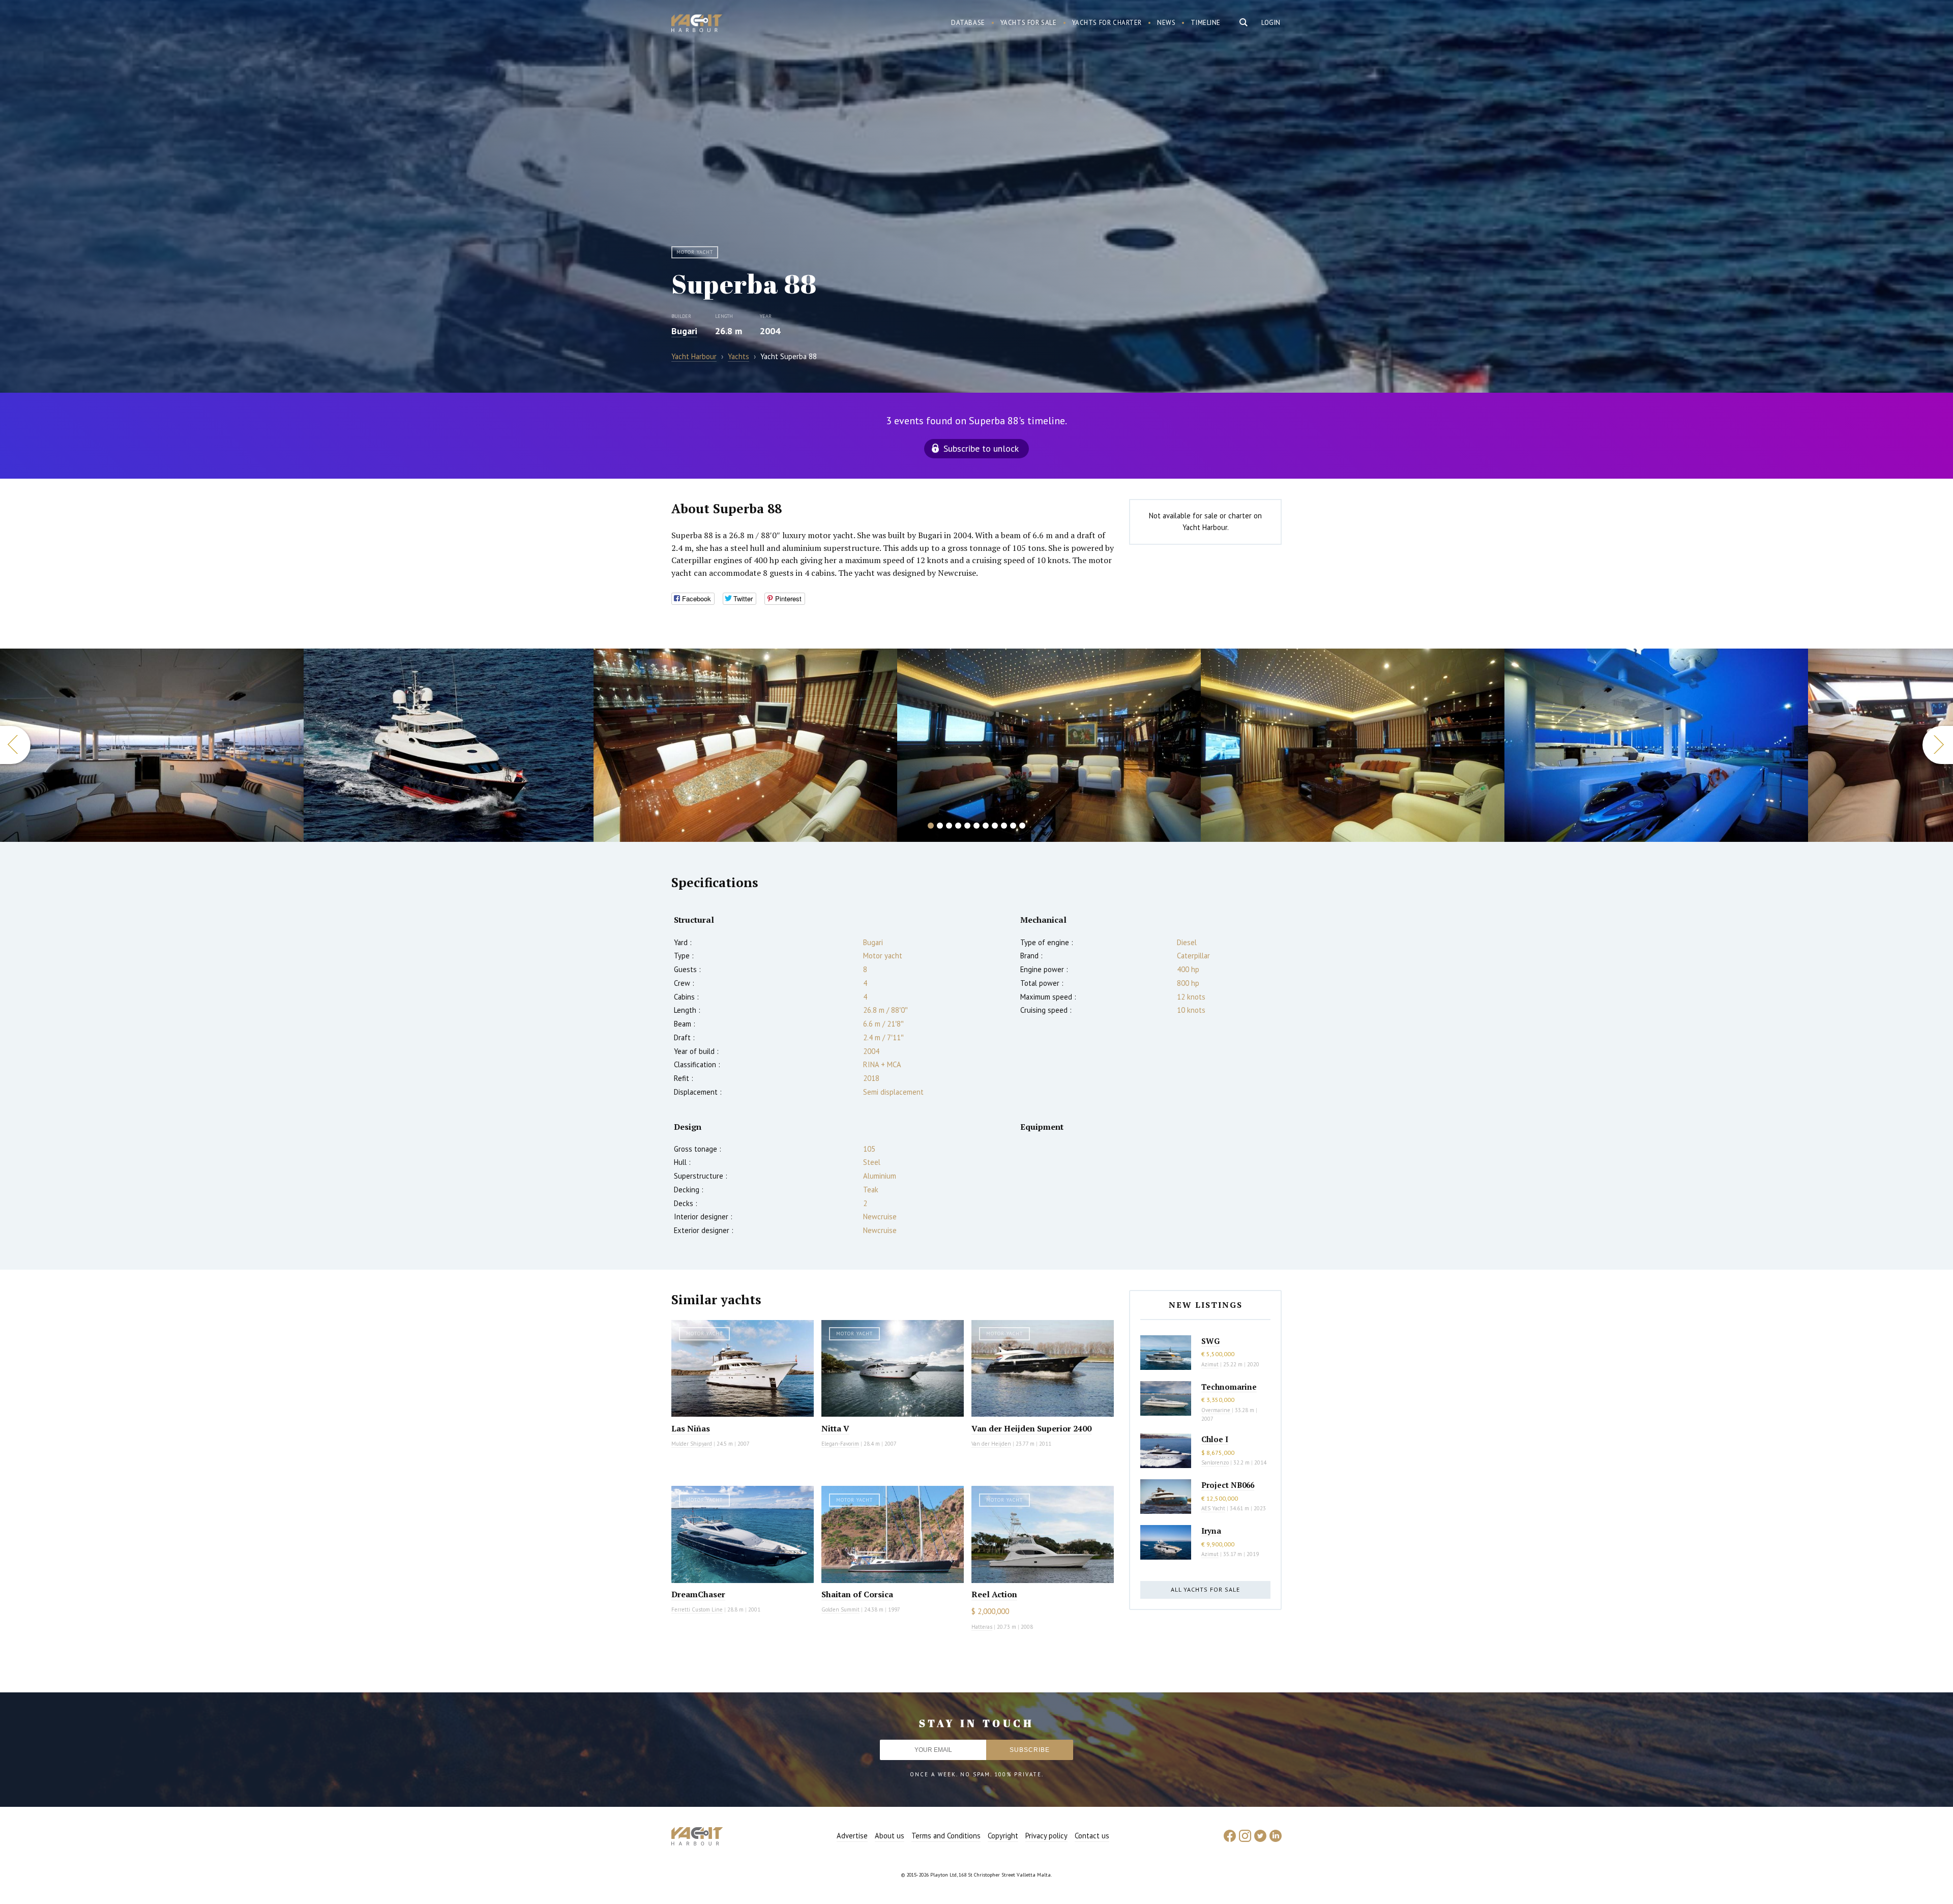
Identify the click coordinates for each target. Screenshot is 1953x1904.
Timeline (1206, 23)
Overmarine (1217, 1410)
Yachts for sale (1029, 23)
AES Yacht (1213, 1508)
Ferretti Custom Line (697, 1609)
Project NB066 (1228, 1485)
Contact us (1092, 1836)
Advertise (852, 1836)
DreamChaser (698, 1594)
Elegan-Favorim (840, 1444)
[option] (152, 745)
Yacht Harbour (697, 24)
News (1166, 23)
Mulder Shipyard (692, 1444)
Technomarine (1229, 1387)
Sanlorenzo (1215, 1462)
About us (890, 1836)
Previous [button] (15, 745)
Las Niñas (691, 1428)
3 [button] (949, 826)
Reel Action (994, 1594)
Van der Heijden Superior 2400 (1031, 1428)
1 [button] (931, 826)
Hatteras (982, 1627)
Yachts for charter (1107, 23)
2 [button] (940, 826)
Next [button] (1938, 745)
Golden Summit (840, 1609)
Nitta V (835, 1428)
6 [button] (976, 826)
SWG (1210, 1341)
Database (968, 23)
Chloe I (1215, 1439)
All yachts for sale (1205, 1589)
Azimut (1210, 1364)
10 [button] (1013, 826)
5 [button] (967, 826)
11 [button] (1022, 826)
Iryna (1211, 1531)
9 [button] (1004, 826)
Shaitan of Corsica (857, 1594)
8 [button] (995, 826)
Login (1271, 23)
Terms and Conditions (946, 1836)
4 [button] (958, 826)
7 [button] (986, 826)
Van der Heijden (991, 1444)
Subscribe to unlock (981, 448)
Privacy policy (1046, 1836)
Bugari (684, 331)
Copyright (1003, 1836)
